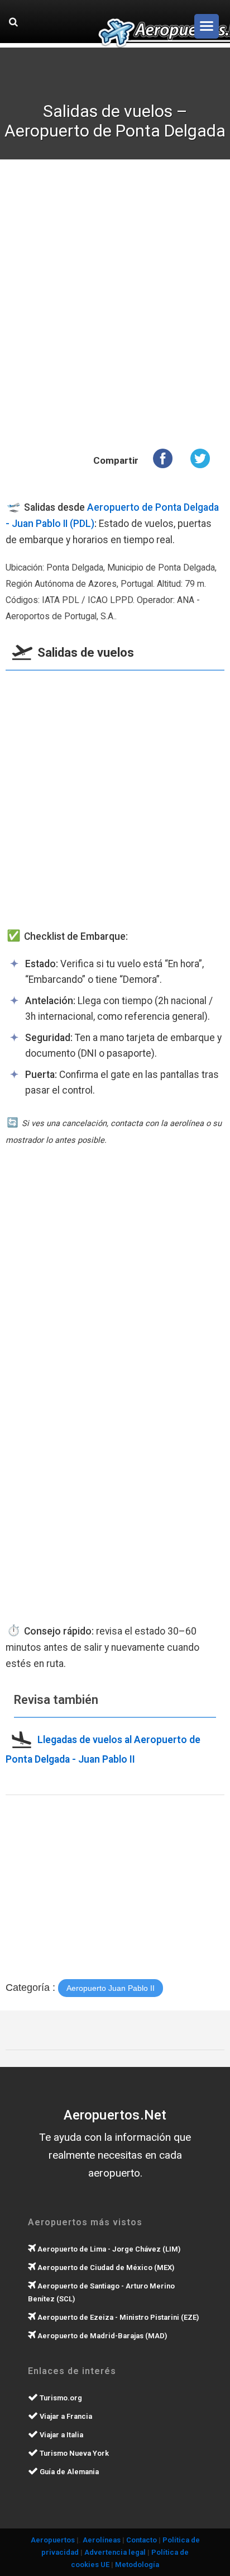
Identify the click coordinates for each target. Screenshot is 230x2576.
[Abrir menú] (207, 26)
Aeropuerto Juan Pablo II (111, 1988)
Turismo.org (60, 2398)
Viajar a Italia (61, 2435)
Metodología (137, 2565)
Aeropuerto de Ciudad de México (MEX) (105, 2267)
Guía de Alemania (68, 2472)
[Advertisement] (115, 305)
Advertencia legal (115, 2552)
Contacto (142, 2540)
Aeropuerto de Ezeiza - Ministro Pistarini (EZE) (117, 2317)
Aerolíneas (102, 2540)
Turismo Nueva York (73, 2453)
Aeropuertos (53, 2540)
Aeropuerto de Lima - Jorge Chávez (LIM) (108, 2249)
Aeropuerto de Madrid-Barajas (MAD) (101, 2336)
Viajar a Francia (65, 2416)
